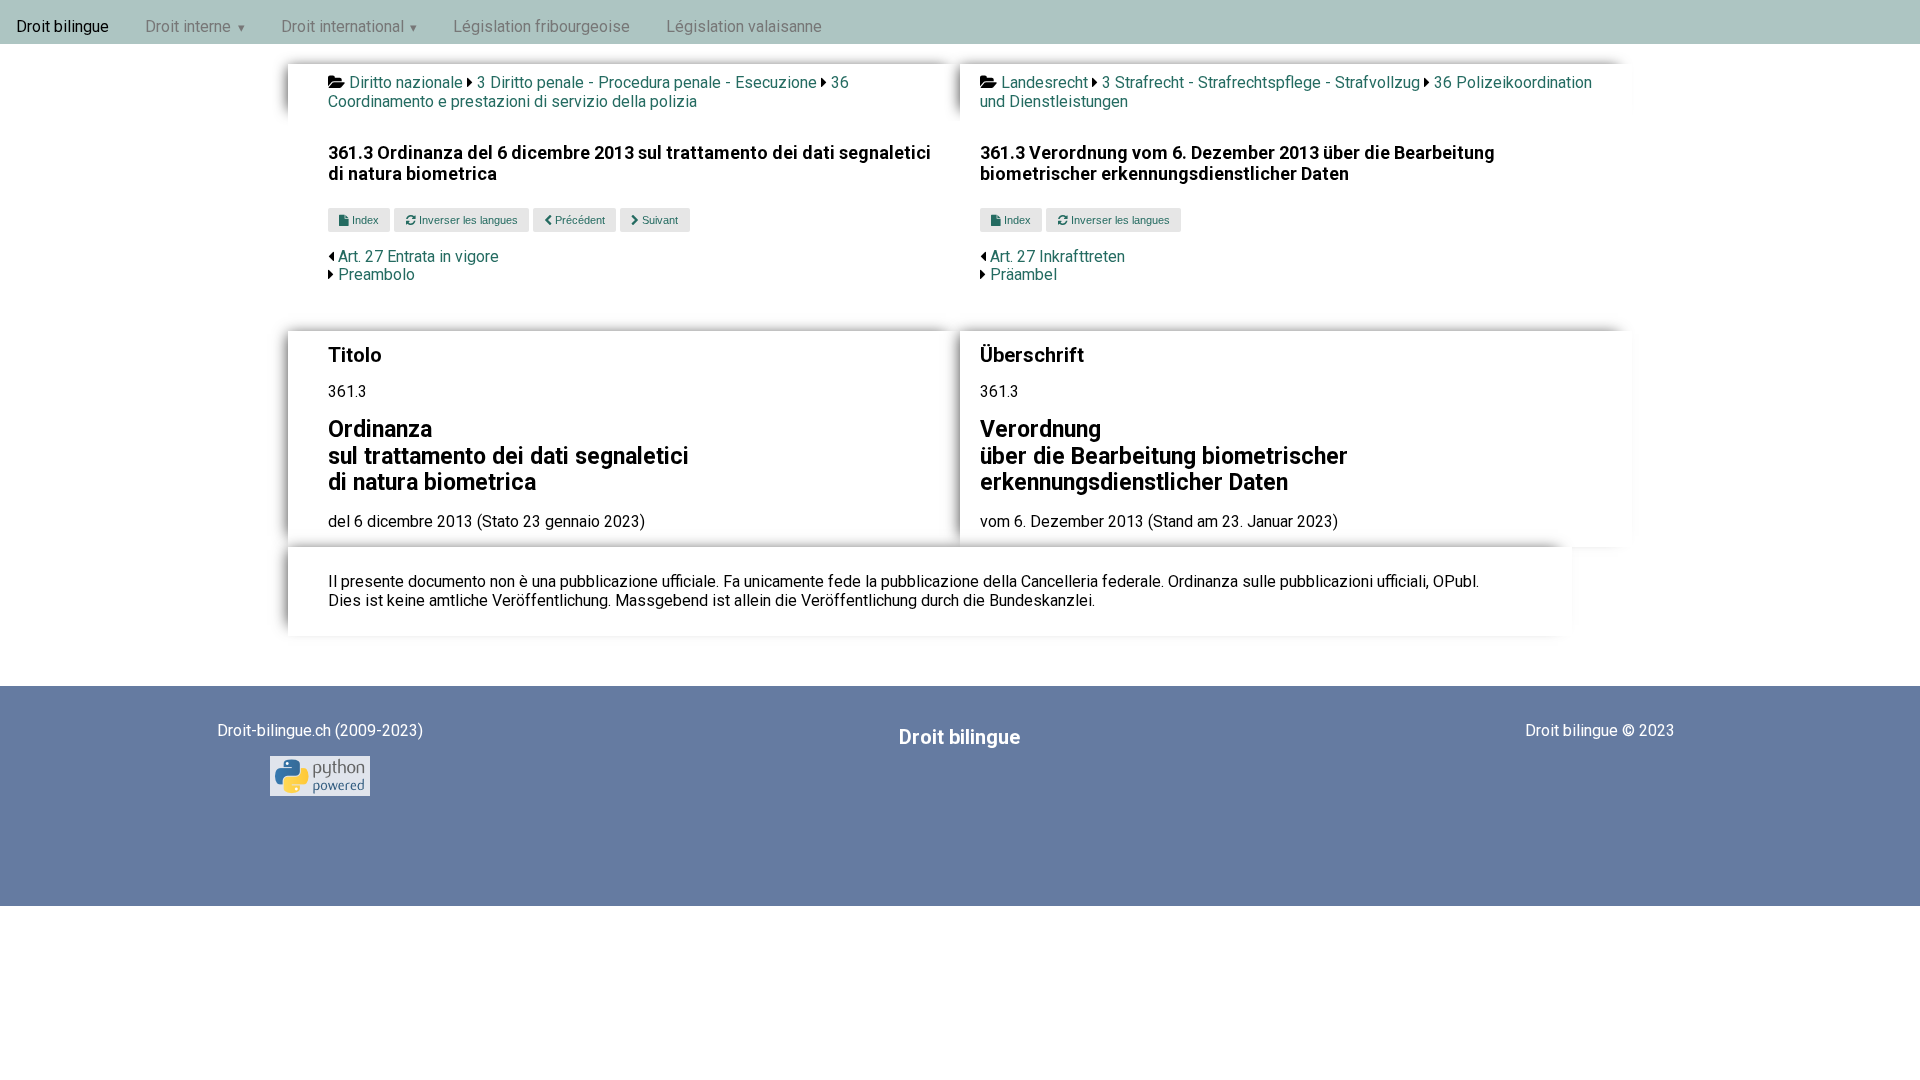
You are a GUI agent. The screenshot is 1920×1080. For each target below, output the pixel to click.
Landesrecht (1044, 82)
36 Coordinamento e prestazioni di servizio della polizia (588, 91)
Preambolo (376, 274)
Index (364, 220)
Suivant (658, 220)
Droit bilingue (62, 26)
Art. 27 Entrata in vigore (418, 256)
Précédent (578, 220)
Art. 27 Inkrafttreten (1057, 256)
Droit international (342, 26)
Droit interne (188, 26)
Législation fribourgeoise (541, 26)
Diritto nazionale (406, 82)
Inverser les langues (467, 220)
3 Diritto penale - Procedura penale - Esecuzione (647, 82)
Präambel (1023, 274)
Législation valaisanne (744, 26)
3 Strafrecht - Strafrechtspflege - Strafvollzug (1261, 82)
